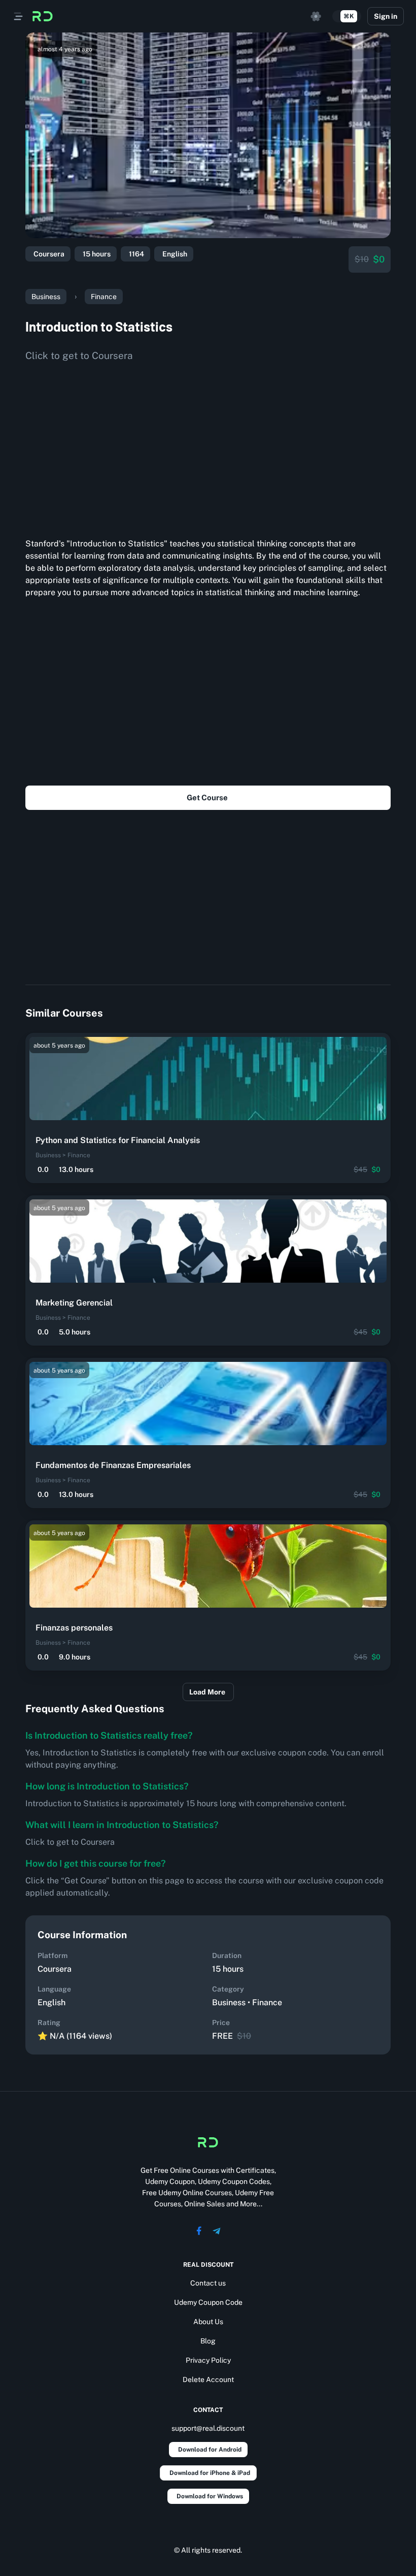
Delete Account (208, 2379)
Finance (104, 297)
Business (46, 297)
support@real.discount (208, 2428)
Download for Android (210, 2450)
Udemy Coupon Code (208, 2302)
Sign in (386, 16)
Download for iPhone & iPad (210, 2473)
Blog (208, 2341)
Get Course (207, 797)
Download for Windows (210, 2496)
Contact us (208, 2283)
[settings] (316, 16)
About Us (208, 2322)
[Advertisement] (208, 446)
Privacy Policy (208, 2360)
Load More (207, 1692)
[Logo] (43, 16)
